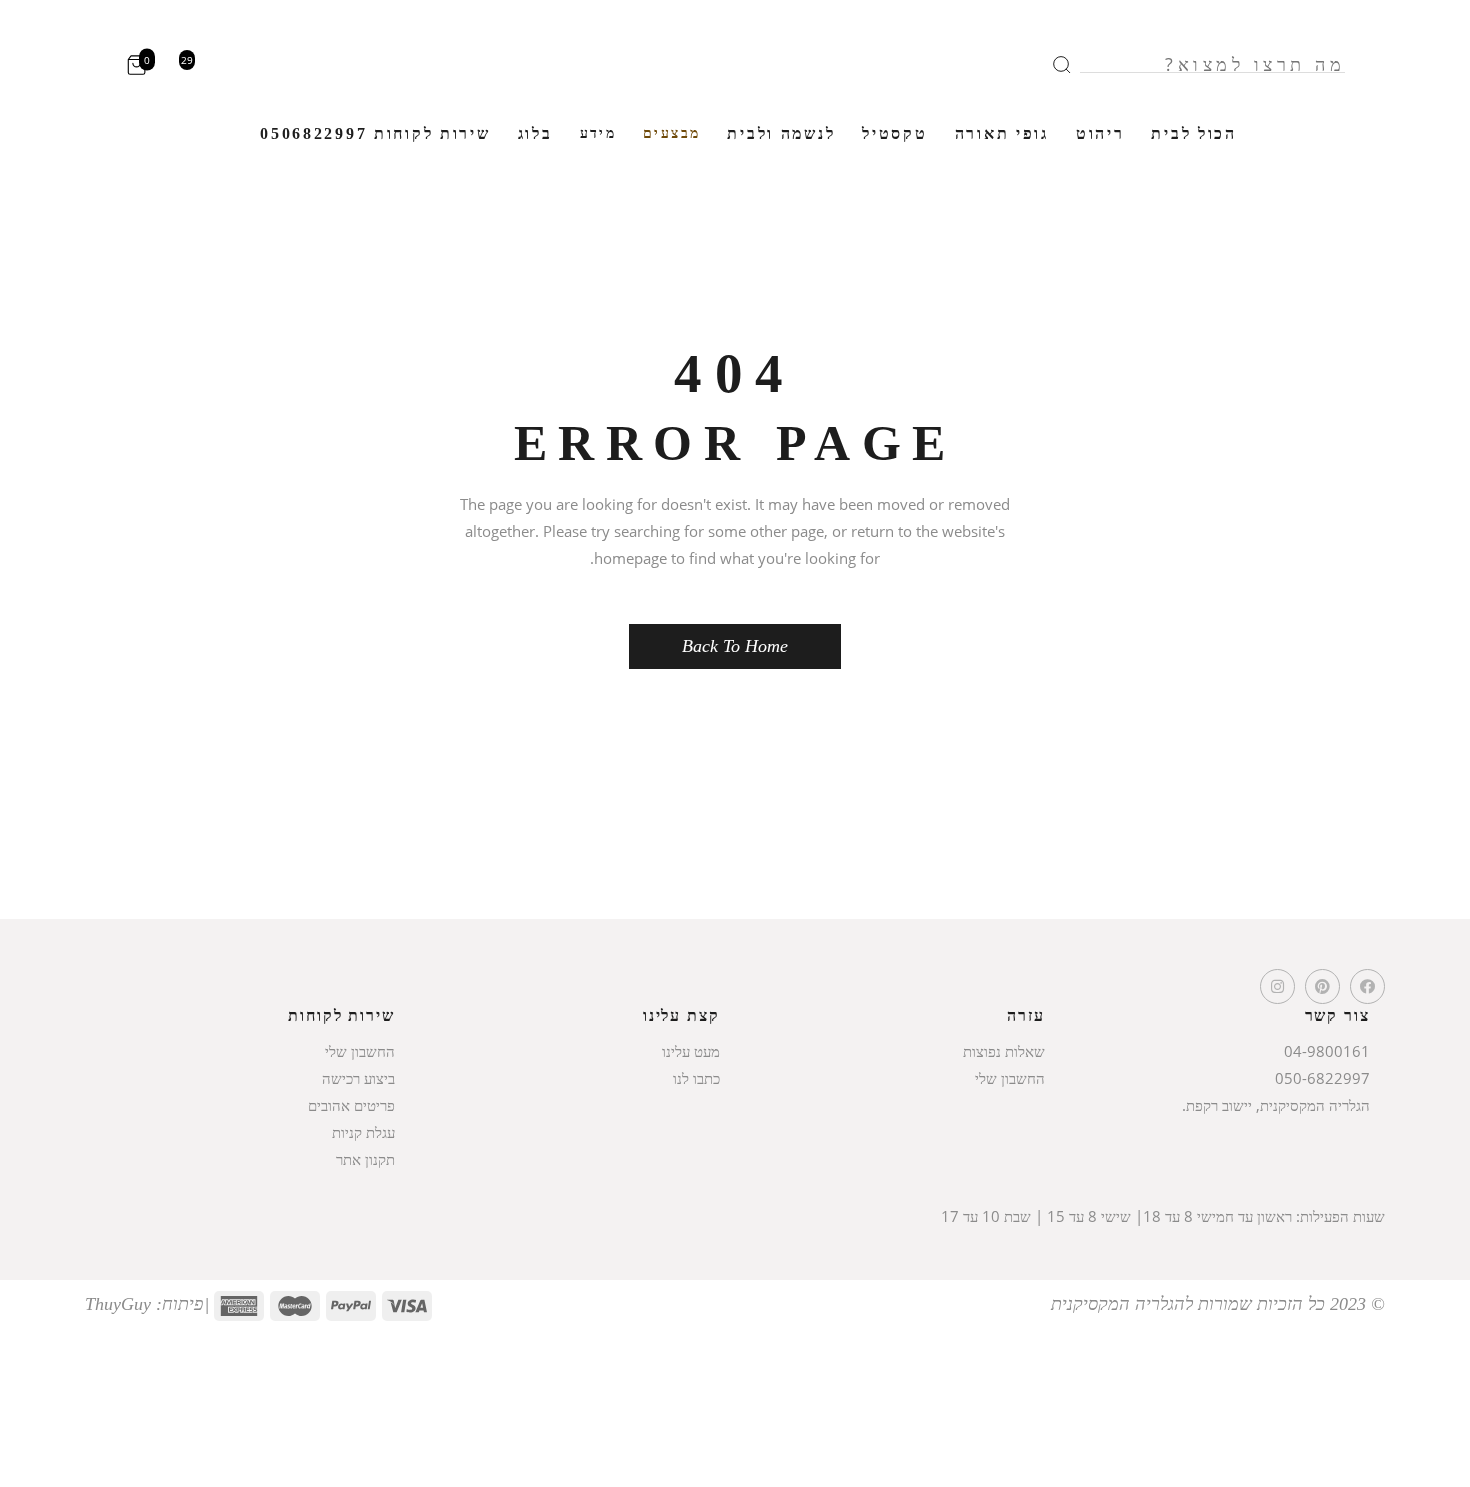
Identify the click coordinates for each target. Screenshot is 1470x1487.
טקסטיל (894, 133)
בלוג (535, 133)
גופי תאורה (1002, 133)
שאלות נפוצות (1004, 1051)
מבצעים (671, 133)
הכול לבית (1193, 133)
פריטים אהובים (351, 1105)
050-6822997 (1322, 1078)
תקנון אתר (365, 1159)
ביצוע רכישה (358, 1078)
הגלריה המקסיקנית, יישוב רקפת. (1276, 1105)
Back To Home (735, 646)
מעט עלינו (691, 1051)
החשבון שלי (1010, 1078)
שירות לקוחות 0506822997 (375, 133)
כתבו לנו (696, 1078)
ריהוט (1100, 133)
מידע (598, 133)
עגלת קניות (363, 1132)
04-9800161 (1327, 1051)
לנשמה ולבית (781, 133)
